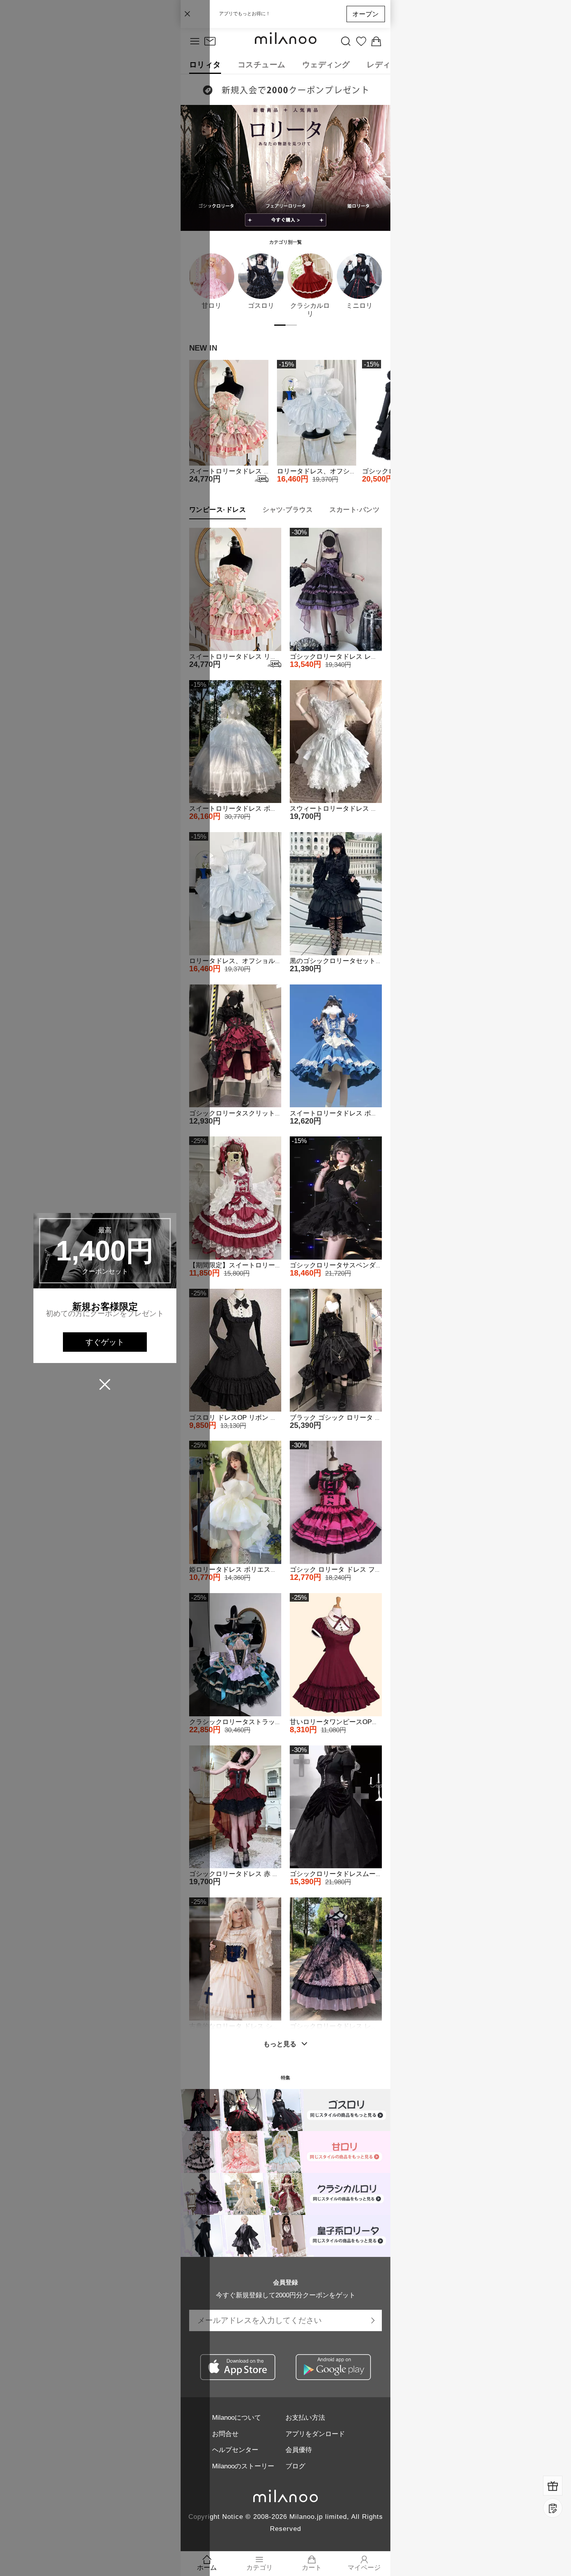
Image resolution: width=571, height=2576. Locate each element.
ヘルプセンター (235, 2450)
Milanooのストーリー (243, 2466)
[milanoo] (285, 42)
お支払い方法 (305, 2417)
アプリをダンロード (315, 2434)
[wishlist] (361, 42)
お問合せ (225, 2434)
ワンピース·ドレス (218, 510)
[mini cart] (376, 42)
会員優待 (299, 2450)
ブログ (295, 2466)
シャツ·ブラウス (288, 510)
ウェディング (326, 65)
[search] (346, 42)
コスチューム (262, 65)
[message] (210, 42)
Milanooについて (237, 2417)
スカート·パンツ (354, 510)
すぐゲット (105, 1342)
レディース (387, 65)
